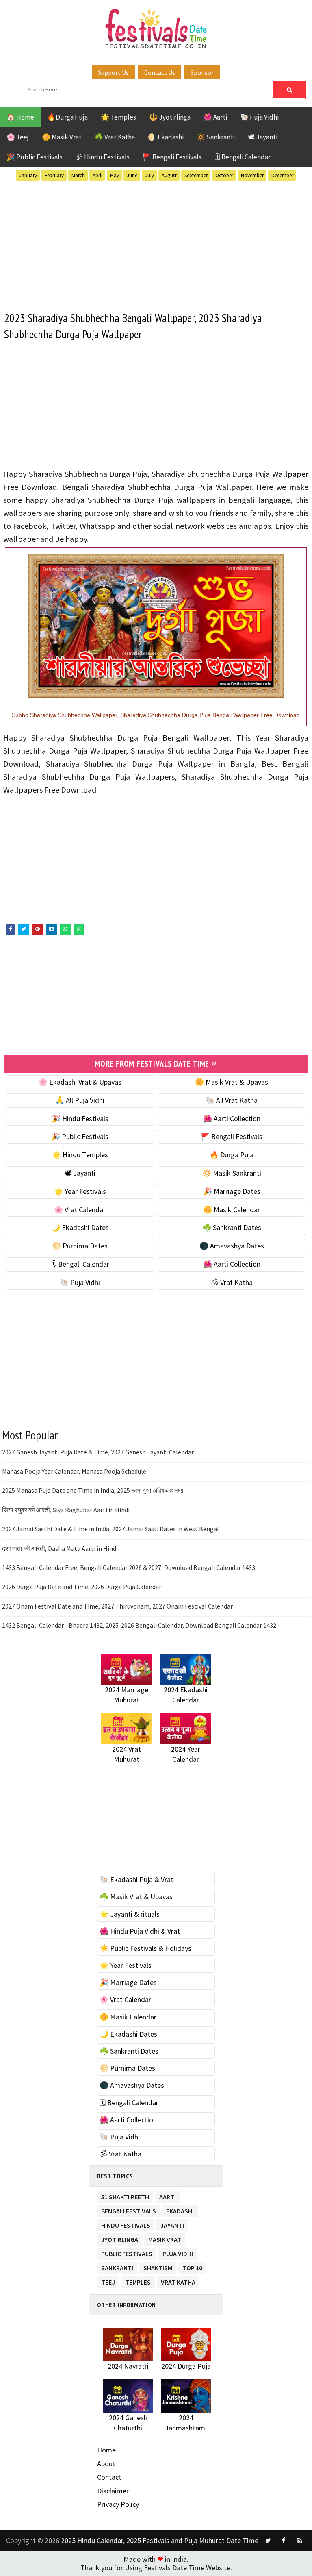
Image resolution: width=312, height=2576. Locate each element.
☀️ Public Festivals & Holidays (145, 1948)
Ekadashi (180, 2210)
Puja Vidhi (178, 2252)
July (149, 175)
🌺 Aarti (215, 117)
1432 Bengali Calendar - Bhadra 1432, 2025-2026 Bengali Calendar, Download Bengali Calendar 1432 (139, 1625)
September (196, 175)
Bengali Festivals (129, 2210)
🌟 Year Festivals (80, 1191)
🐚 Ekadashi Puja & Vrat (136, 1879)
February (54, 175)
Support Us (113, 72)
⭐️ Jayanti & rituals (130, 1914)
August (169, 175)
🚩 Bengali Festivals (172, 157)
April (97, 175)
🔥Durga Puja (67, 117)
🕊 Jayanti (263, 137)
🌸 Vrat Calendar (80, 1210)
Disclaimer (113, 2491)
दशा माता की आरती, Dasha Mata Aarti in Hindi (60, 1548)
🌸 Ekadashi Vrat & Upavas (80, 1082)
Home (106, 2450)
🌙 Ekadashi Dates (80, 1227)
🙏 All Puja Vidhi (80, 1100)
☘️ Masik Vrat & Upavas (136, 1897)
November (252, 175)
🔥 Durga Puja (232, 1155)
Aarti (168, 2195)
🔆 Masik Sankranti (232, 1173)
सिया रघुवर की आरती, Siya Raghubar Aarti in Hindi (66, 1510)
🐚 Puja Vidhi (259, 117)
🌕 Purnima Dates (80, 1246)
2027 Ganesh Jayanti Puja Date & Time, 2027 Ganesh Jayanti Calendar (98, 1452)
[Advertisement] (156, 245)
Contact (109, 2477)
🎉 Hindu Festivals (80, 1118)
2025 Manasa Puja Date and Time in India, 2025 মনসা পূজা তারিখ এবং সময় (93, 1490)
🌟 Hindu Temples (80, 1155)
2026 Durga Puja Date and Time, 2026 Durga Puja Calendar (82, 1587)
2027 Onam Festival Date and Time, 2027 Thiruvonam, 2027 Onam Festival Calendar (117, 1606)
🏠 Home (20, 117)
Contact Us (160, 72)
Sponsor (202, 72)
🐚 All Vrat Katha (232, 1100)
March (78, 175)
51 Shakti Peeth (125, 2195)
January (28, 175)
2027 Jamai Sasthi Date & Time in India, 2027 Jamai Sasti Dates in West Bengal (110, 1529)
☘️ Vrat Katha (115, 137)
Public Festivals (127, 2252)
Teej (108, 2281)
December (282, 175)
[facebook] (284, 2541)
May (115, 175)
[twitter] (268, 2541)
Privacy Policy (118, 2504)
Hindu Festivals (126, 2224)
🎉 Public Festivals (35, 157)
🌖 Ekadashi (166, 137)
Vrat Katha (178, 2281)
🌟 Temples (118, 117)
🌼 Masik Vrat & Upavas (232, 1082)
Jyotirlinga (120, 2238)
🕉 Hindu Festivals (103, 157)
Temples (138, 2281)
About (106, 2464)
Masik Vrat (165, 2238)
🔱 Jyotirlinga (170, 117)
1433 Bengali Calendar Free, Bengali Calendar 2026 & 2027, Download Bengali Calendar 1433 (129, 1567)
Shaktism (158, 2266)
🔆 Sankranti (216, 137)
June (132, 175)
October (224, 175)
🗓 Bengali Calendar (243, 157)
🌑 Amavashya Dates (232, 1246)
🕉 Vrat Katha (232, 1282)
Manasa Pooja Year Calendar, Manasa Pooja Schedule (74, 1471)
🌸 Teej (18, 137)
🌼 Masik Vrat (62, 137)
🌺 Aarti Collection (232, 1118)
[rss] (300, 2541)
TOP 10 (192, 2266)
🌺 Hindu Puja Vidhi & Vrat (140, 1931)
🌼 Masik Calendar (232, 1210)
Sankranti (117, 2266)
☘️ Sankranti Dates (232, 1227)
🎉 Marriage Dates (232, 1191)
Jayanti (172, 2224)
